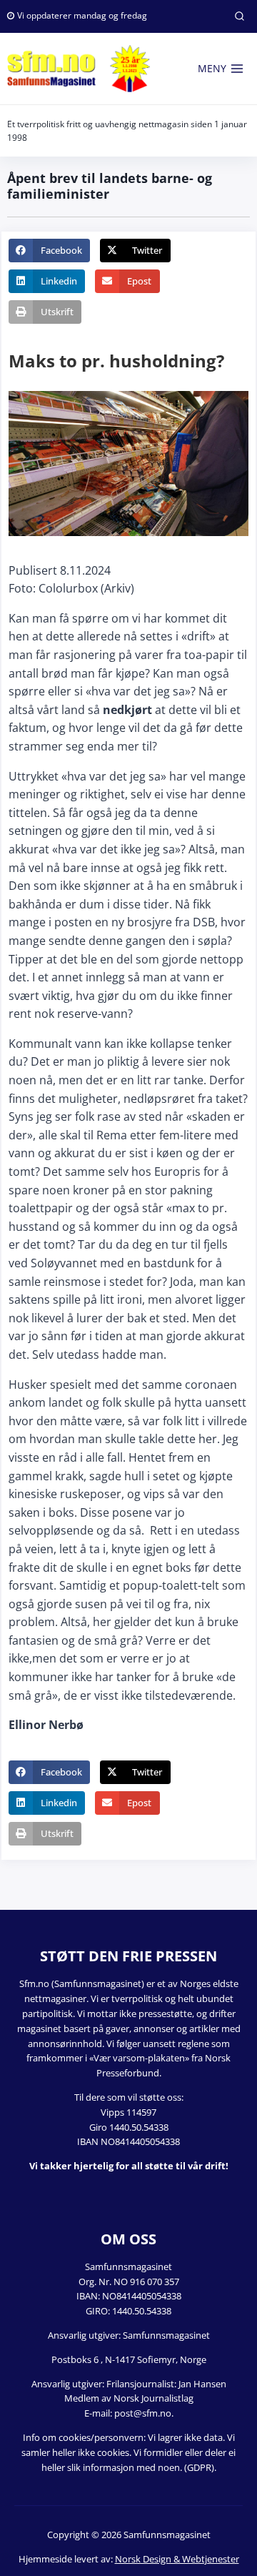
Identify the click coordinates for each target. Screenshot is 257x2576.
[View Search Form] (239, 16)
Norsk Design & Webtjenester (177, 2559)
